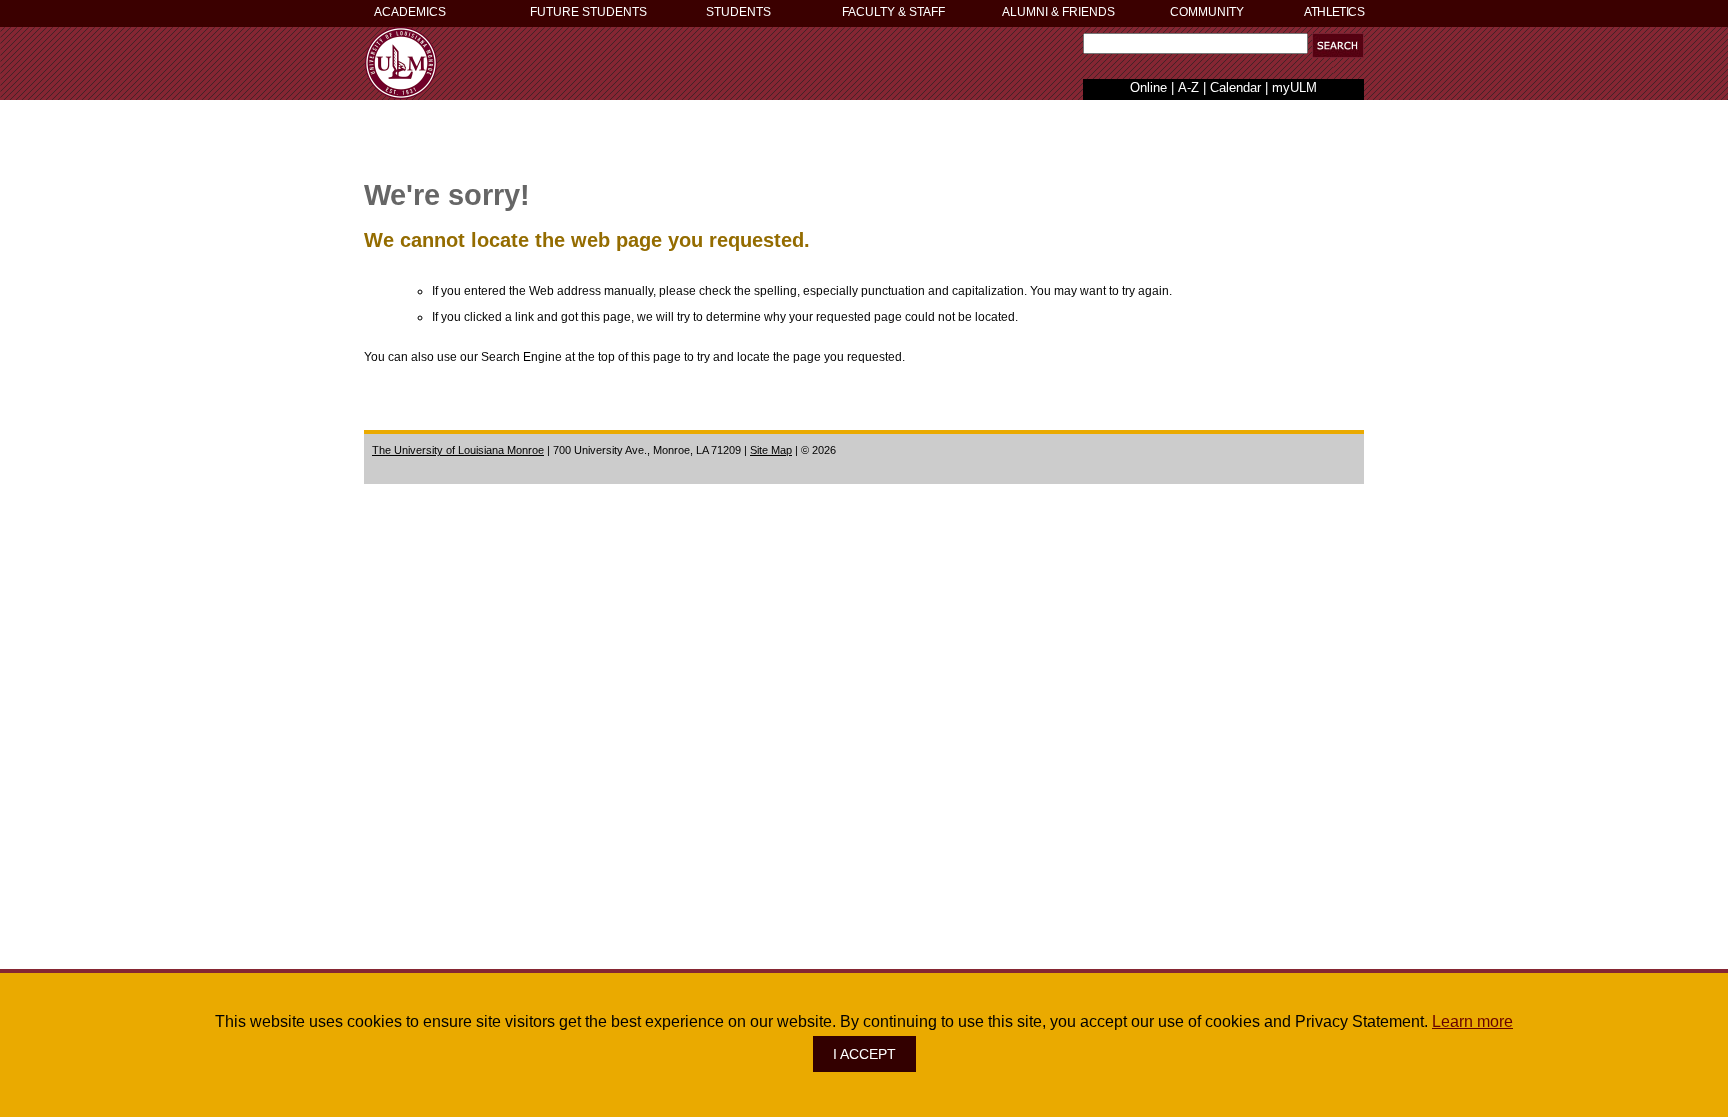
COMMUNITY (1207, 12)
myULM (1294, 87)
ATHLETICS (1334, 12)
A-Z (1188, 87)
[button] (1338, 45)
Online (1148, 87)
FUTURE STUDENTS (588, 12)
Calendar (1235, 87)
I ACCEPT (864, 1054)
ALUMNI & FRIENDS (1058, 12)
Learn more (1472, 1021)
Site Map (771, 450)
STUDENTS (738, 12)
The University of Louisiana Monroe (458, 450)
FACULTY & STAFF (893, 12)
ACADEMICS (410, 12)
